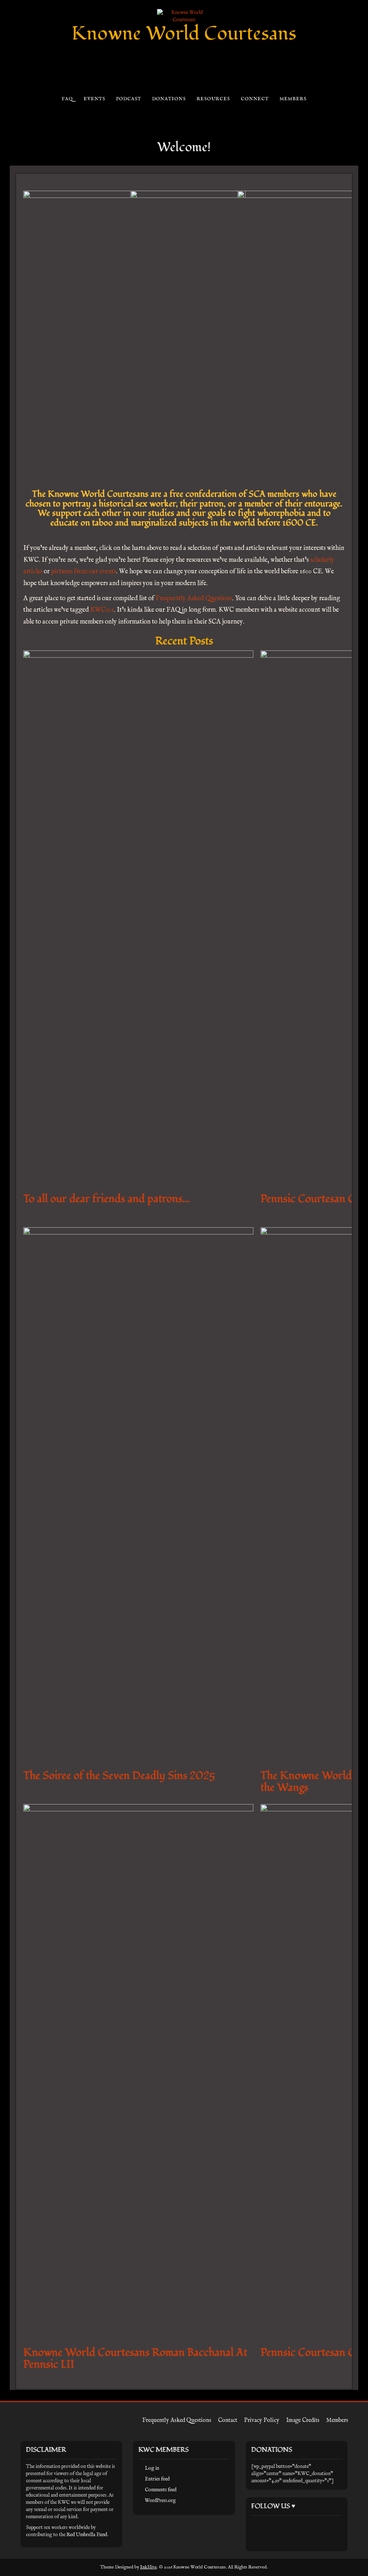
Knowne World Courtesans (184, 34)
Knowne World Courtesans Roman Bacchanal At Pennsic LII (135, 2358)
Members (293, 99)
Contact (228, 2420)
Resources (213, 99)
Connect (255, 99)
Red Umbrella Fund (87, 2535)
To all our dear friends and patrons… (107, 1199)
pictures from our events (84, 572)
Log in (152, 2468)
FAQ (67, 99)
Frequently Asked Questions (194, 599)
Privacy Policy (262, 2420)
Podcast (128, 99)
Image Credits (303, 2420)
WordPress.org (160, 2501)
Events (94, 99)
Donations (169, 99)
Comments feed (161, 2490)
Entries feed (157, 2479)
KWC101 (102, 610)
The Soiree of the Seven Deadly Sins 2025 (119, 1776)
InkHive (148, 2567)
